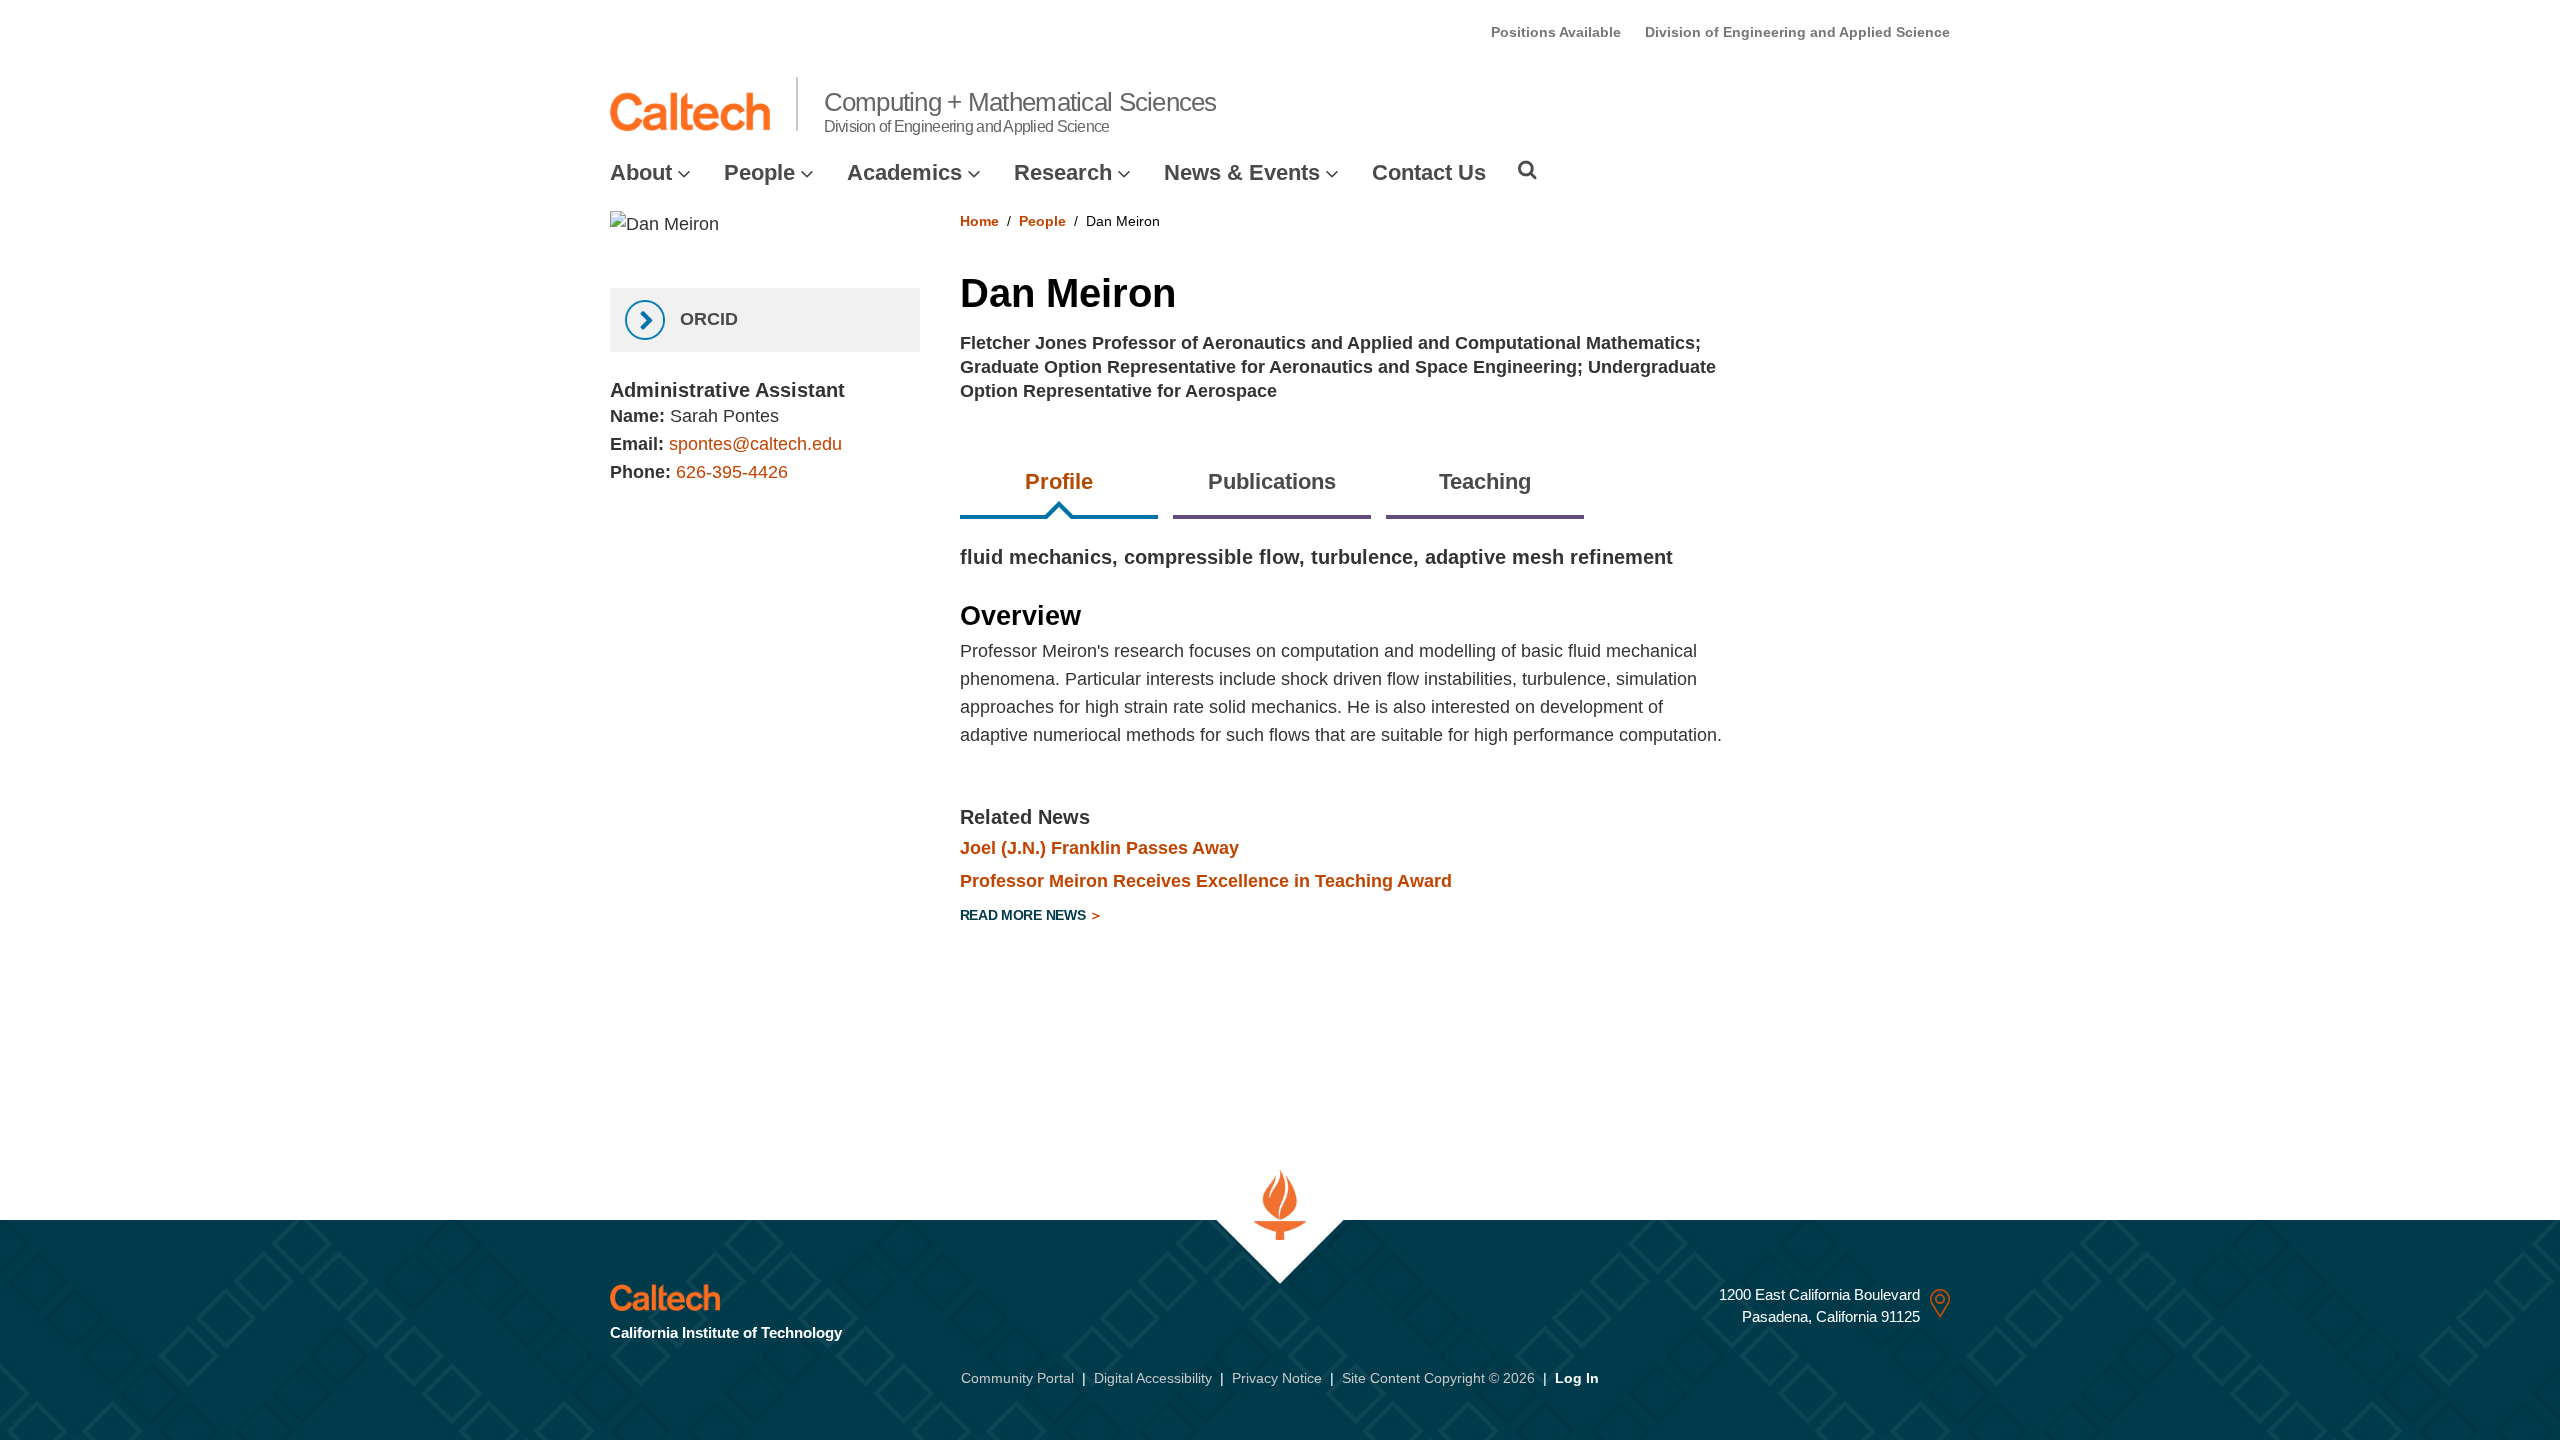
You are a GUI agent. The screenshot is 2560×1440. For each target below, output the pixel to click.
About (641, 172)
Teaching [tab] (1485, 481)
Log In (1577, 1378)
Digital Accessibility (1153, 1378)
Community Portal (1017, 1378)
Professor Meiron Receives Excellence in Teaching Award (1206, 881)
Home (979, 221)
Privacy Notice (1277, 1378)
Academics (904, 172)
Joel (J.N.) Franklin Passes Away (1099, 848)
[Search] (1527, 170)
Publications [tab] (1272, 481)
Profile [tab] (1059, 481)
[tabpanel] (1455, 739)
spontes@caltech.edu (755, 444)
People (759, 172)
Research (1063, 172)
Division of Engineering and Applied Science (1797, 32)
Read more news (1025, 915)
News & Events (1242, 172)
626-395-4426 (732, 472)
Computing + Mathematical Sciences (1020, 111)
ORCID (706, 319)
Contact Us (1429, 172)
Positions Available (1556, 32)
